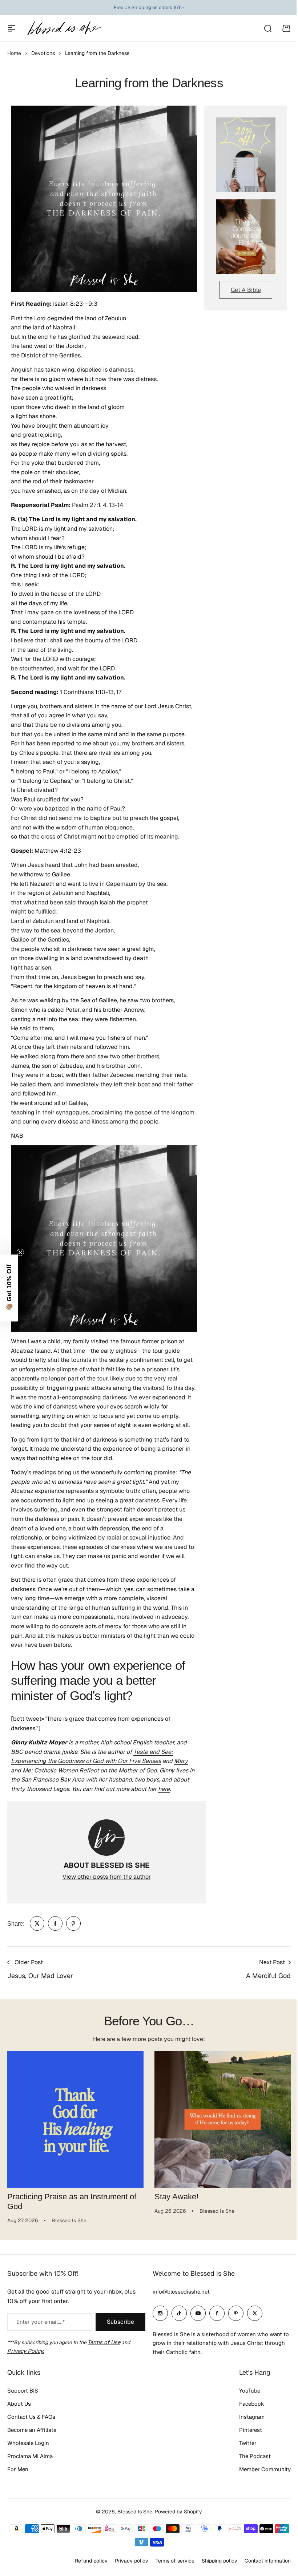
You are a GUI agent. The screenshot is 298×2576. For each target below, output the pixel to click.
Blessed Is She (135, 2512)
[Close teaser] (20, 1252)
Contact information (268, 2561)
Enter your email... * (41, 2322)
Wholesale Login (28, 2443)
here (164, 1789)
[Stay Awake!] (223, 2119)
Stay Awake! (176, 2197)
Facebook (252, 2404)
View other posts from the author (107, 1877)
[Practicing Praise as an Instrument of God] (75, 2119)
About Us (19, 2404)
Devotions (43, 53)
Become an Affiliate (32, 2430)
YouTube (250, 2391)
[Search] (267, 28)
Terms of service (175, 2561)
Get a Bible (246, 290)
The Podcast (255, 2456)
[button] (9, 1288)
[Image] (246, 154)
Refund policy (91, 2561)
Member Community (265, 2469)
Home (14, 53)
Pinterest (251, 2430)
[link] (37, 1923)
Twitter (248, 2443)
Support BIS (23, 2391)
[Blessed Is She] (64, 28)
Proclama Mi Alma (30, 2456)
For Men (18, 2469)
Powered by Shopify (178, 2512)
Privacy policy (132, 2561)
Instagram (252, 2417)
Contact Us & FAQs (31, 2417)
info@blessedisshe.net (181, 2292)
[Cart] (286, 28)
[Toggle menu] (12, 28)
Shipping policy (220, 2561)
